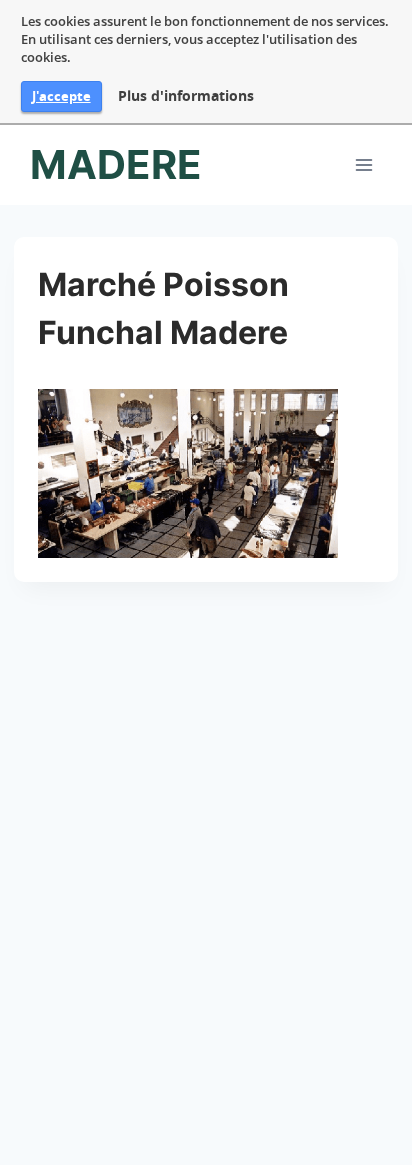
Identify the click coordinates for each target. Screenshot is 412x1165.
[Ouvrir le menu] (364, 164)
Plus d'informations (186, 96)
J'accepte (61, 96)
